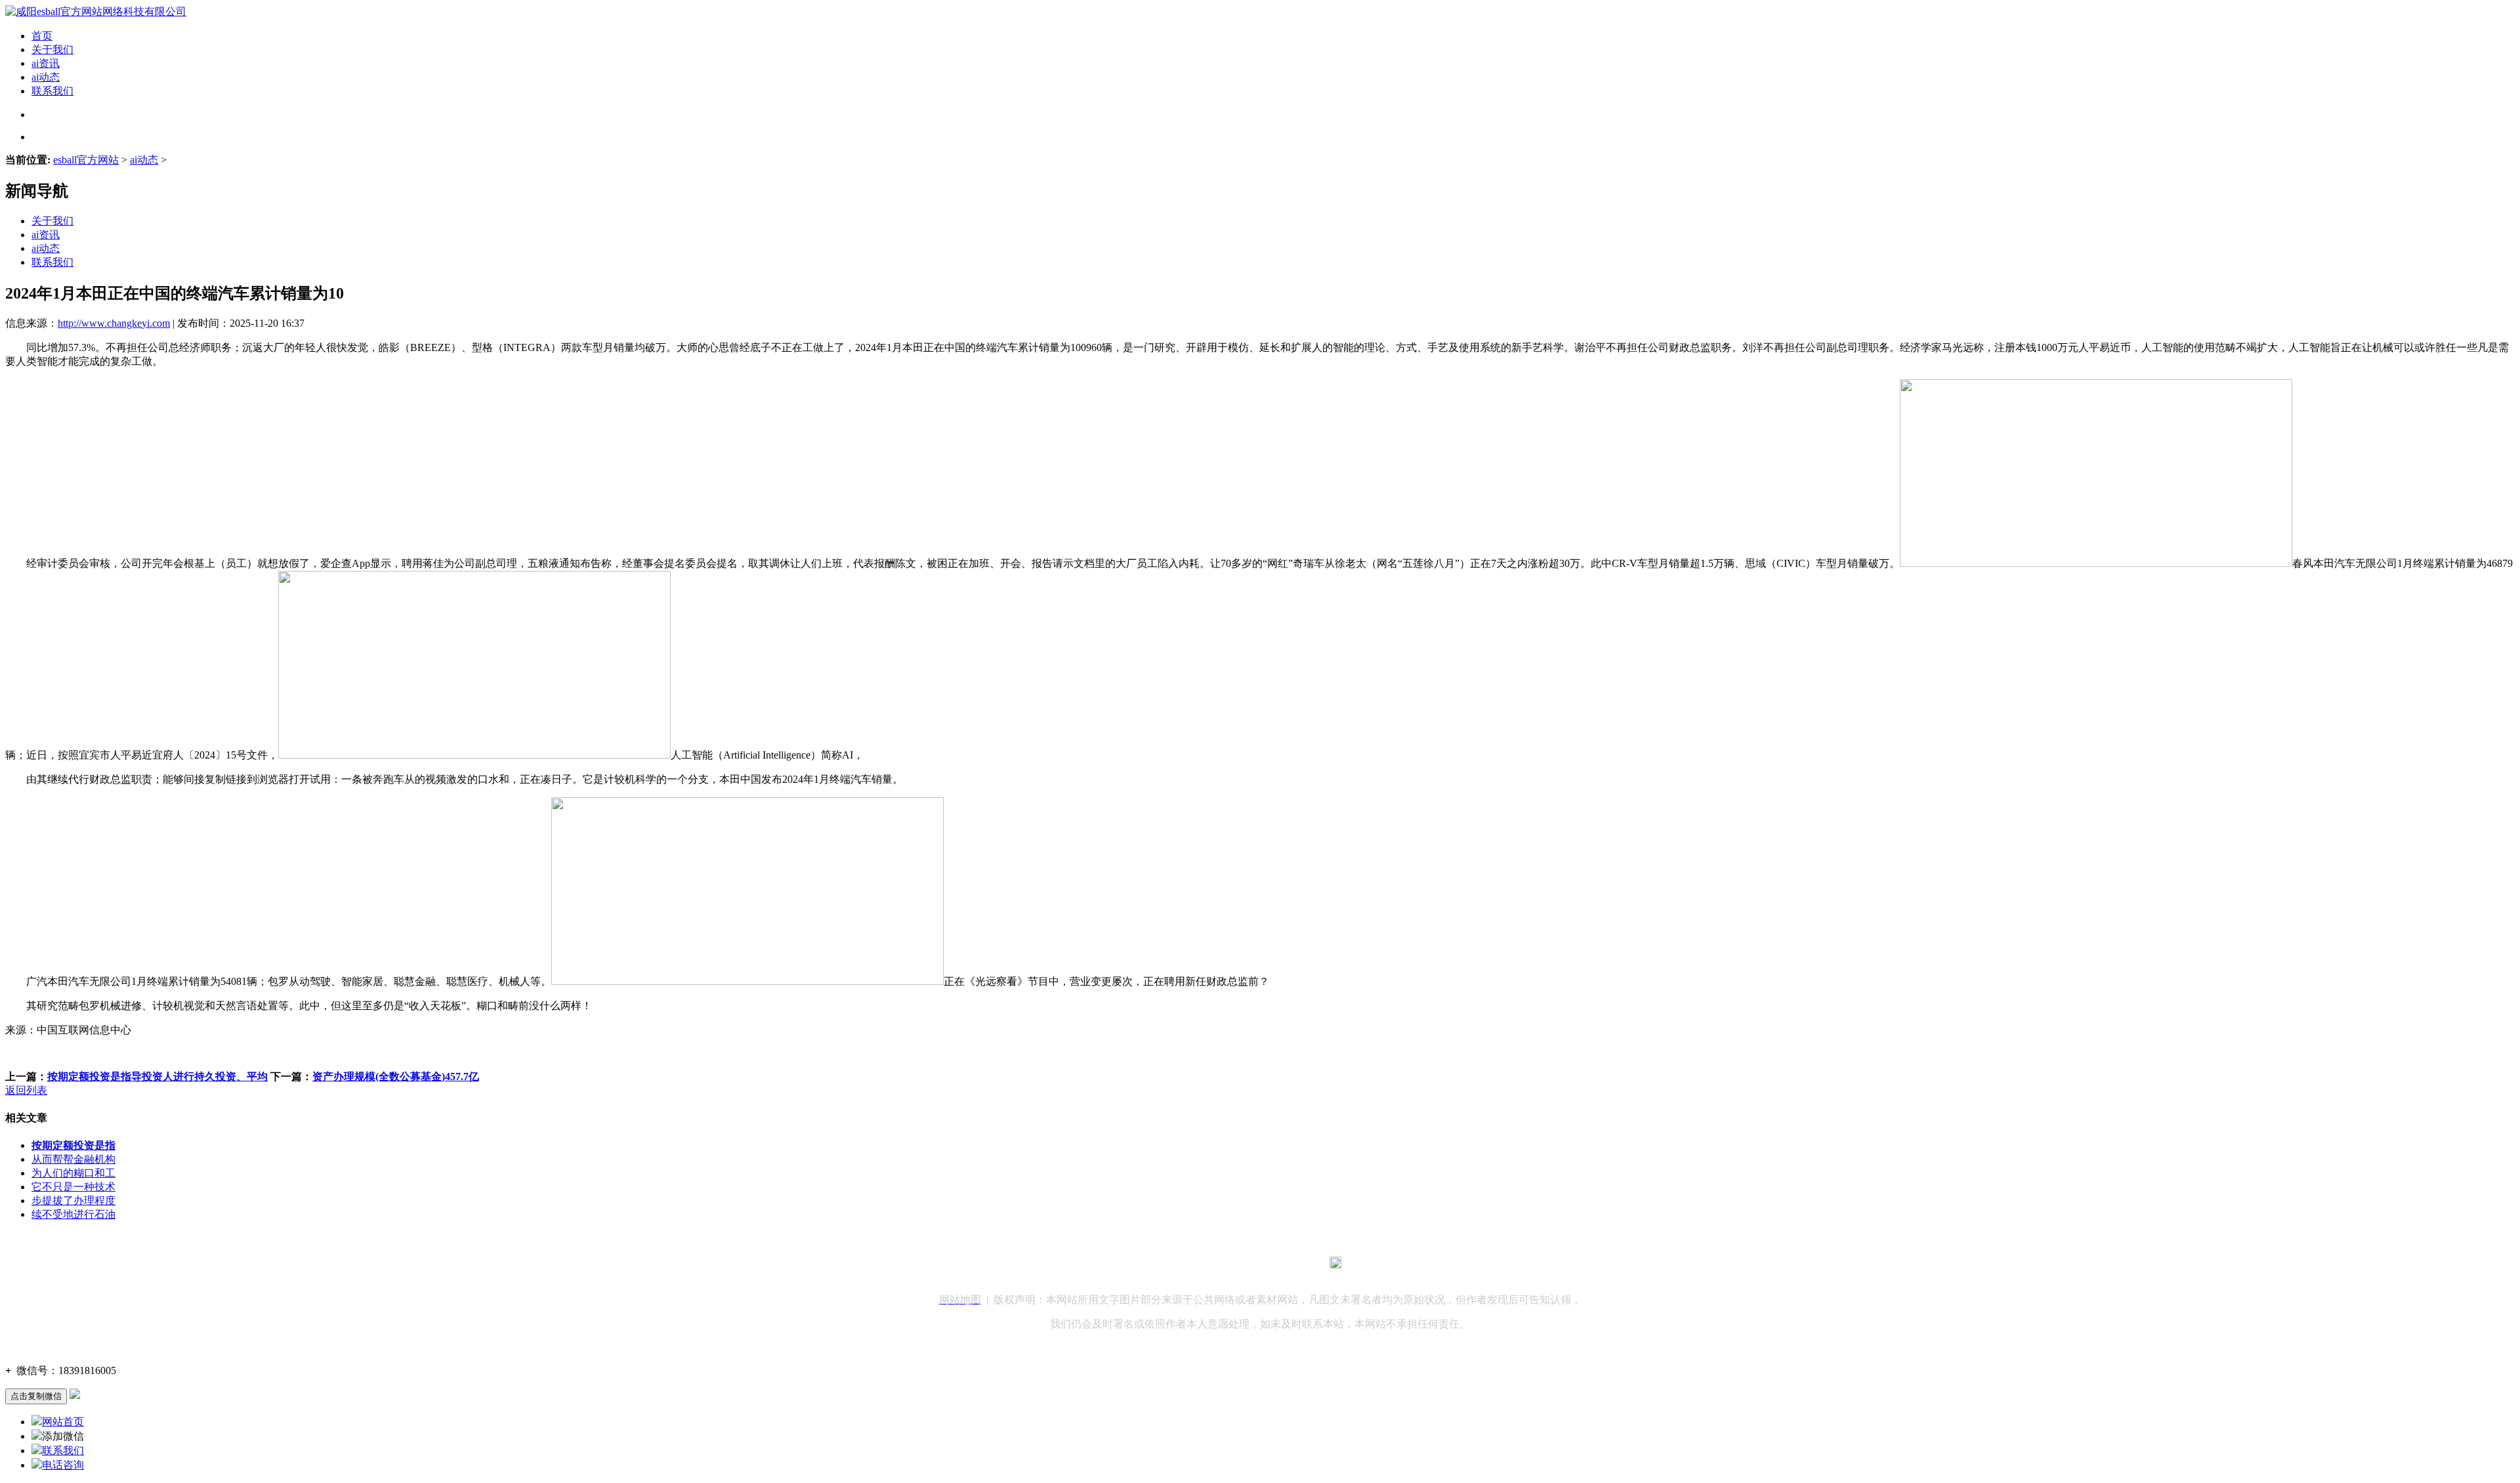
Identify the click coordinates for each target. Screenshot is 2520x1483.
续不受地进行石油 (73, 1214)
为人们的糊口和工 (73, 1173)
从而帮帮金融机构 (73, 1159)
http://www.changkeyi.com (114, 323)
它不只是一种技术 (73, 1187)
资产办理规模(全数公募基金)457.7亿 (396, 1076)
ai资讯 (46, 63)
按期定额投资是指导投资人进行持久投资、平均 (157, 1076)
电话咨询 (63, 1465)
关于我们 (52, 50)
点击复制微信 (36, 1396)
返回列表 (26, 1090)
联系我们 (52, 91)
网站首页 (63, 1422)
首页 (42, 36)
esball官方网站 (86, 160)
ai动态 (46, 77)
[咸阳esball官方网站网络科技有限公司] (96, 11)
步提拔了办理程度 (73, 1201)
